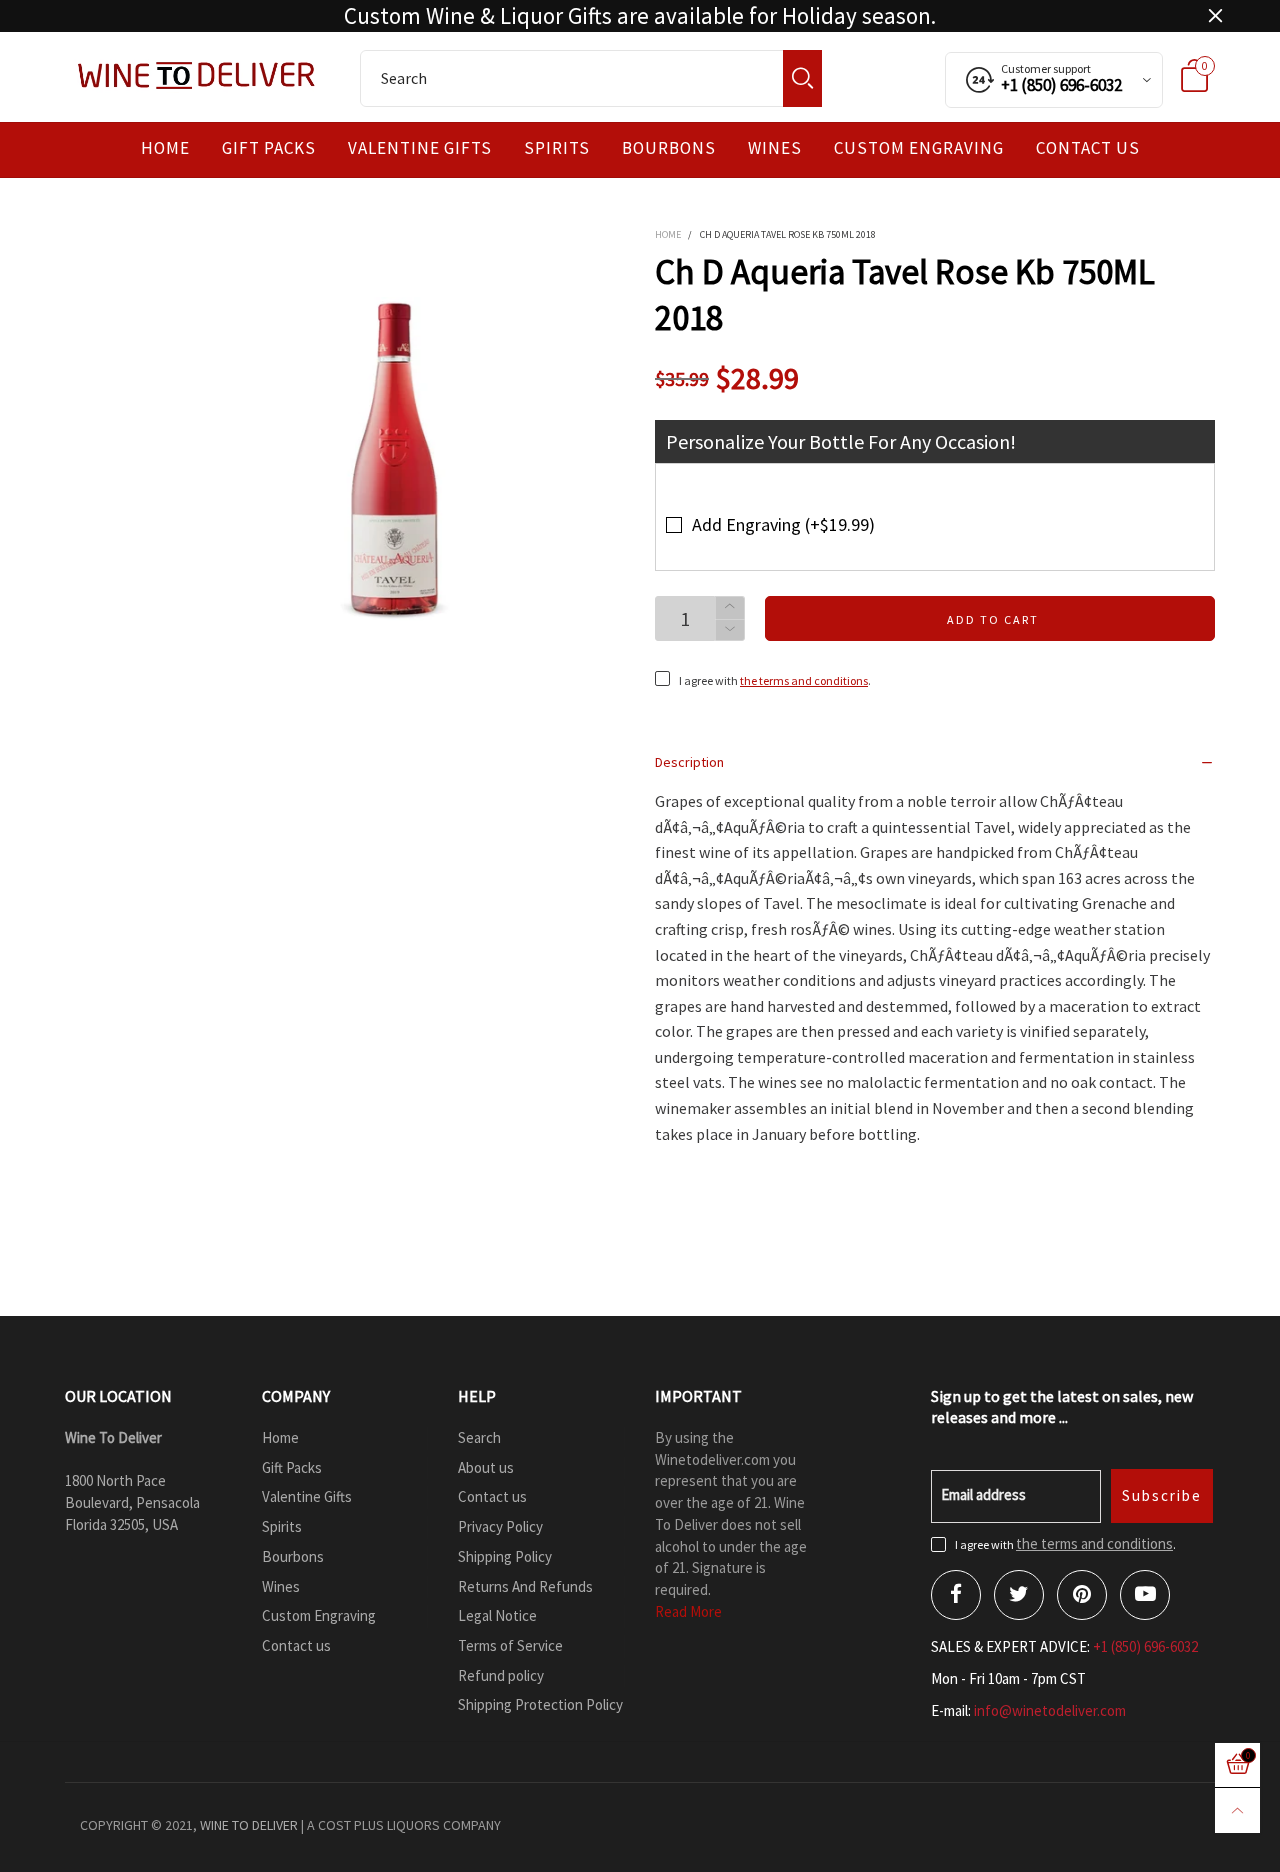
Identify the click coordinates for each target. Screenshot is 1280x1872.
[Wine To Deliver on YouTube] (1145, 1595)
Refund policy (501, 1675)
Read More (688, 1611)
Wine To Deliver (249, 1825)
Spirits (557, 148)
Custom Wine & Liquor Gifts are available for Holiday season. (640, 16)
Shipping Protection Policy (540, 1704)
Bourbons (669, 148)
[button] (730, 630)
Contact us (1088, 148)
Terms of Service (510, 1645)
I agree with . (775, 680)
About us (486, 1467)
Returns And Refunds (525, 1586)
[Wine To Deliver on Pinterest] (1082, 1595)
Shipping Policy (505, 1556)
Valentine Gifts (420, 148)
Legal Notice (497, 1615)
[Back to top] (1237, 1810)
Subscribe (1162, 1495)
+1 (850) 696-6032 (1145, 1646)
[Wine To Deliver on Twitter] (1019, 1595)
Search (479, 1437)
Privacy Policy (500, 1526)
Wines (775, 148)
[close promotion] (1215, 16)
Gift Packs (269, 148)
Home (165, 148)
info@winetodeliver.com (1050, 1710)
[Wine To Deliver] (197, 75)
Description (689, 762)
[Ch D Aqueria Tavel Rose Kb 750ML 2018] (394, 459)
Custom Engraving (919, 148)
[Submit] (802, 78)
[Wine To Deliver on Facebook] (956, 1595)
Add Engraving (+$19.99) (783, 524)
